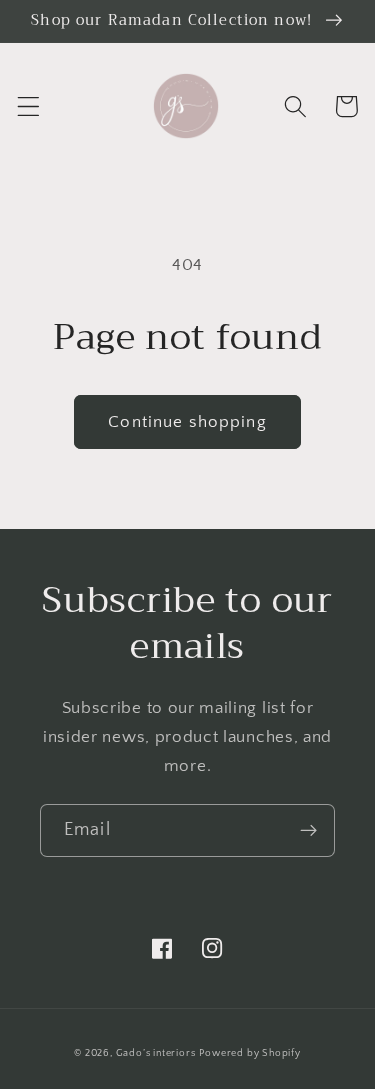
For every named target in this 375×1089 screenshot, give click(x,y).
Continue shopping (187, 421)
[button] (28, 106)
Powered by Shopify (250, 1053)
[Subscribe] (308, 831)
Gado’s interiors (156, 1053)
